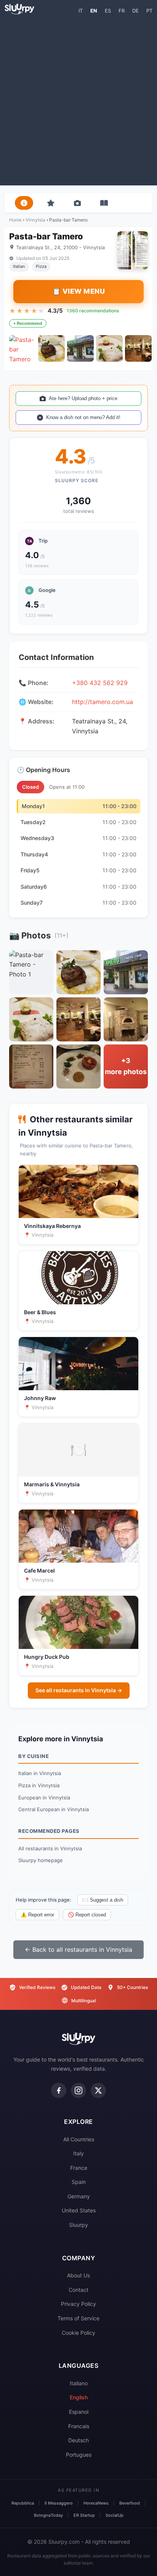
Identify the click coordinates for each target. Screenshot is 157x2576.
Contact (78, 2290)
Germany (79, 2196)
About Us (78, 2275)
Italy (78, 2153)
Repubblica (23, 2503)
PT (149, 11)
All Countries (79, 2139)
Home (15, 220)
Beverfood (130, 2503)
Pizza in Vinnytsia (39, 1785)
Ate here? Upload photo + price (83, 398)
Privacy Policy (78, 2304)
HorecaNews (96, 2503)
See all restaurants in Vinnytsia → (79, 1690)
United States (79, 2210)
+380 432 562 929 (100, 683)
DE (135, 11)
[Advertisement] (78, 100)
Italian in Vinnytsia (40, 1773)
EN (94, 11)
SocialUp (115, 2515)
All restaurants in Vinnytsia (50, 1848)
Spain (79, 2182)
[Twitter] (98, 2090)
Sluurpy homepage (41, 1860)
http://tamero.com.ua (103, 702)
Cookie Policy (78, 2333)
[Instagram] (78, 2090)
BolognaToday (48, 2515)
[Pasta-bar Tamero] (22, 348)
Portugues (79, 2455)
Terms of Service (78, 2318)
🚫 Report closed (87, 1915)
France (79, 2168)
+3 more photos (126, 1066)
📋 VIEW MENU (79, 291)
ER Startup (84, 2515)
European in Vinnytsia (44, 1798)
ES (108, 11)
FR (122, 11)
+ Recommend (28, 323)
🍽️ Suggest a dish (103, 1900)
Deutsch (78, 2440)
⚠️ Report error (37, 1915)
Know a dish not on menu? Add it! (83, 417)
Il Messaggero (59, 2503)
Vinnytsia (35, 220)
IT (81, 11)
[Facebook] (59, 2090)
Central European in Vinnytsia (54, 1809)
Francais (79, 2426)
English (79, 2397)
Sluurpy (78, 2225)
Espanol (79, 2412)
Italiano (79, 2383)
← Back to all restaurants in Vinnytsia (78, 1949)
